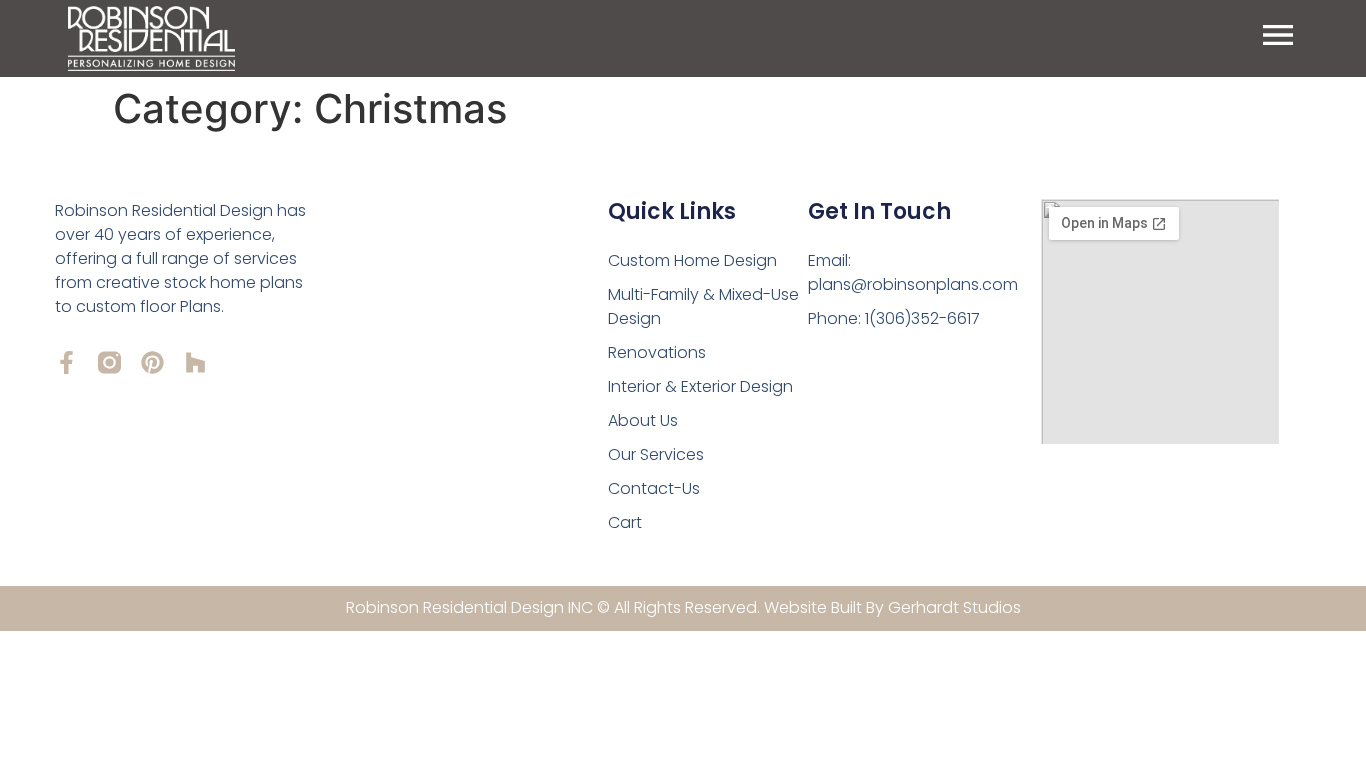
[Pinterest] (152, 362)
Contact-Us (654, 488)
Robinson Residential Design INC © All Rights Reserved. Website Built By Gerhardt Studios (683, 607)
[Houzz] (195, 362)
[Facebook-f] (66, 362)
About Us (643, 420)
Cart (625, 522)
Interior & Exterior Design (700, 386)
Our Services (656, 454)
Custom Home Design (692, 260)
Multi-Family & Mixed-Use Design (703, 306)
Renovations (657, 352)
